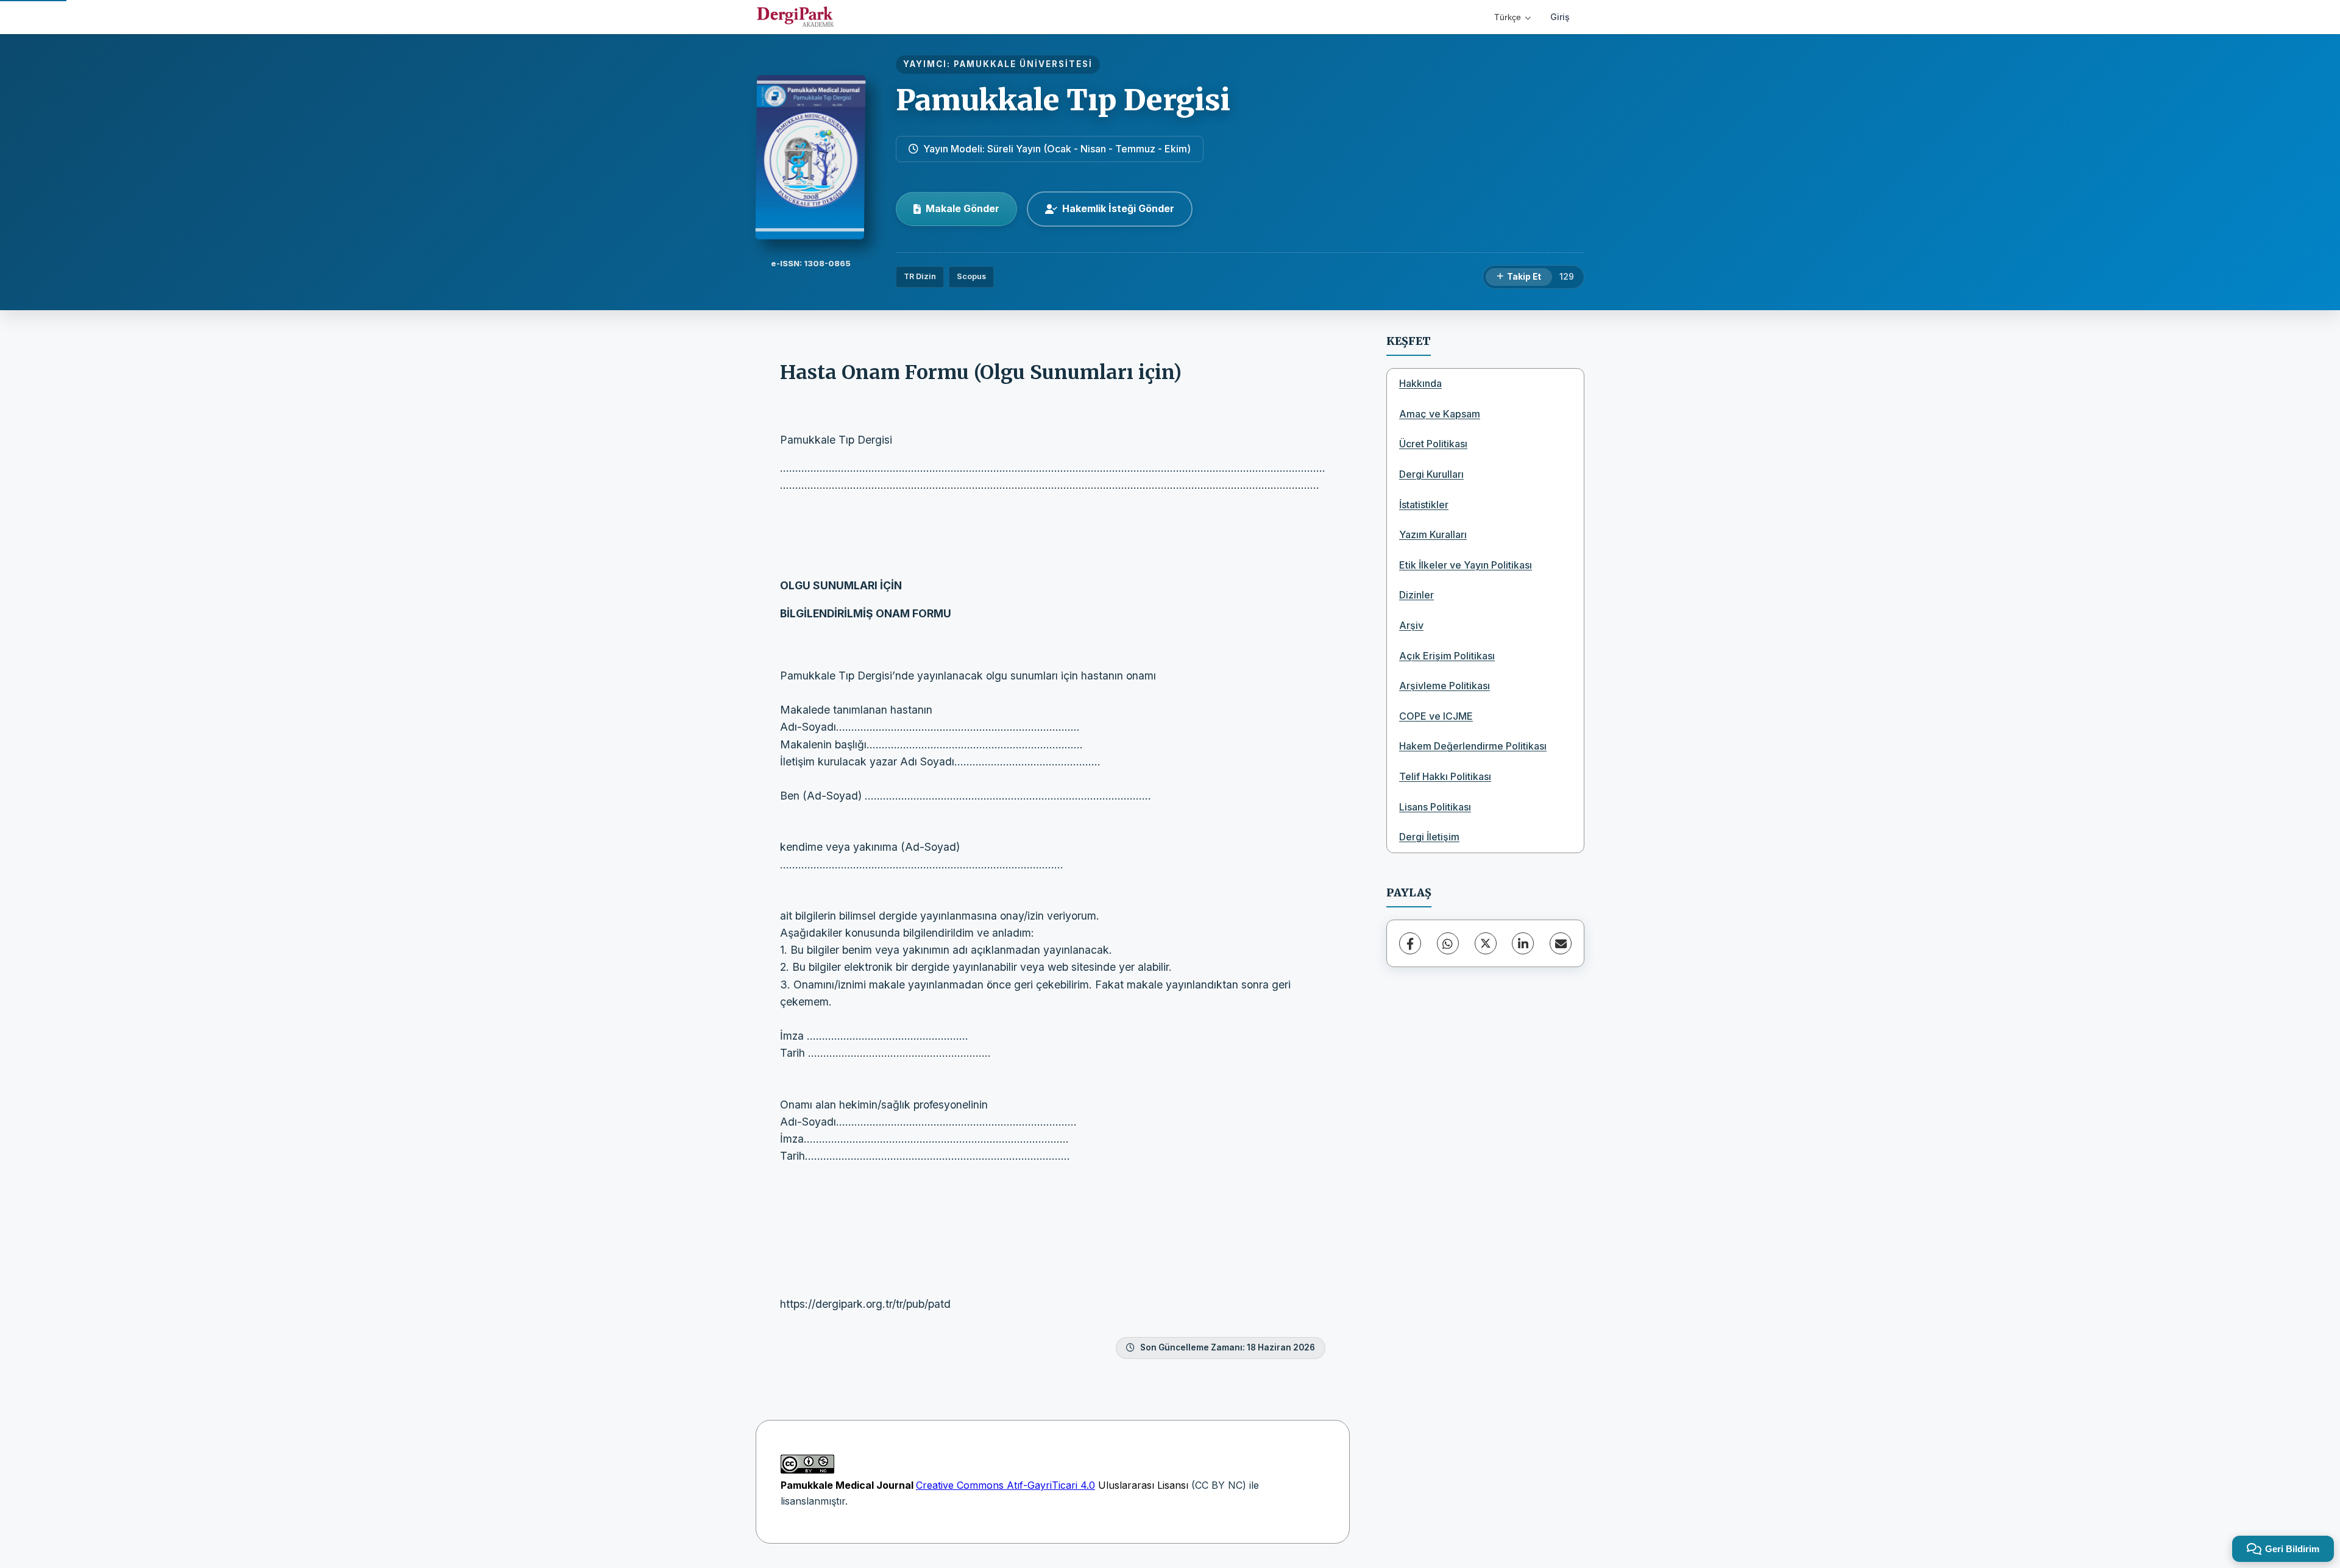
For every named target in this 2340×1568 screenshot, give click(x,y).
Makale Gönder (963, 208)
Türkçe (1508, 17)
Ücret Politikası (1433, 444)
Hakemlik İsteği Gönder (1118, 208)
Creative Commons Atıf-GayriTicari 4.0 (1005, 1485)
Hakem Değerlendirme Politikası (1473, 746)
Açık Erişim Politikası (1447, 656)
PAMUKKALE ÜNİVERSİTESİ (1023, 64)
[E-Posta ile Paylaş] (1561, 943)
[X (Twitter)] (1486, 943)
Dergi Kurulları (1431, 474)
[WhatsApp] (1448, 943)
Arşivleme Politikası (1445, 686)
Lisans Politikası (1435, 807)
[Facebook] (1410, 943)
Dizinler (1416, 595)
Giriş (1560, 17)
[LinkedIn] (1523, 943)
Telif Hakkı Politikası (1445, 776)
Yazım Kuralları (1433, 534)
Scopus (971, 276)
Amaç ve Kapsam (1440, 414)
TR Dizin (920, 276)
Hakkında (1420, 383)
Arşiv (1411, 625)
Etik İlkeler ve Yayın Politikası (1466, 565)
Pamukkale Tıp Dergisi (1063, 100)
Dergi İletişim (1429, 837)
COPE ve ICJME (1436, 716)
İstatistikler (1424, 505)
